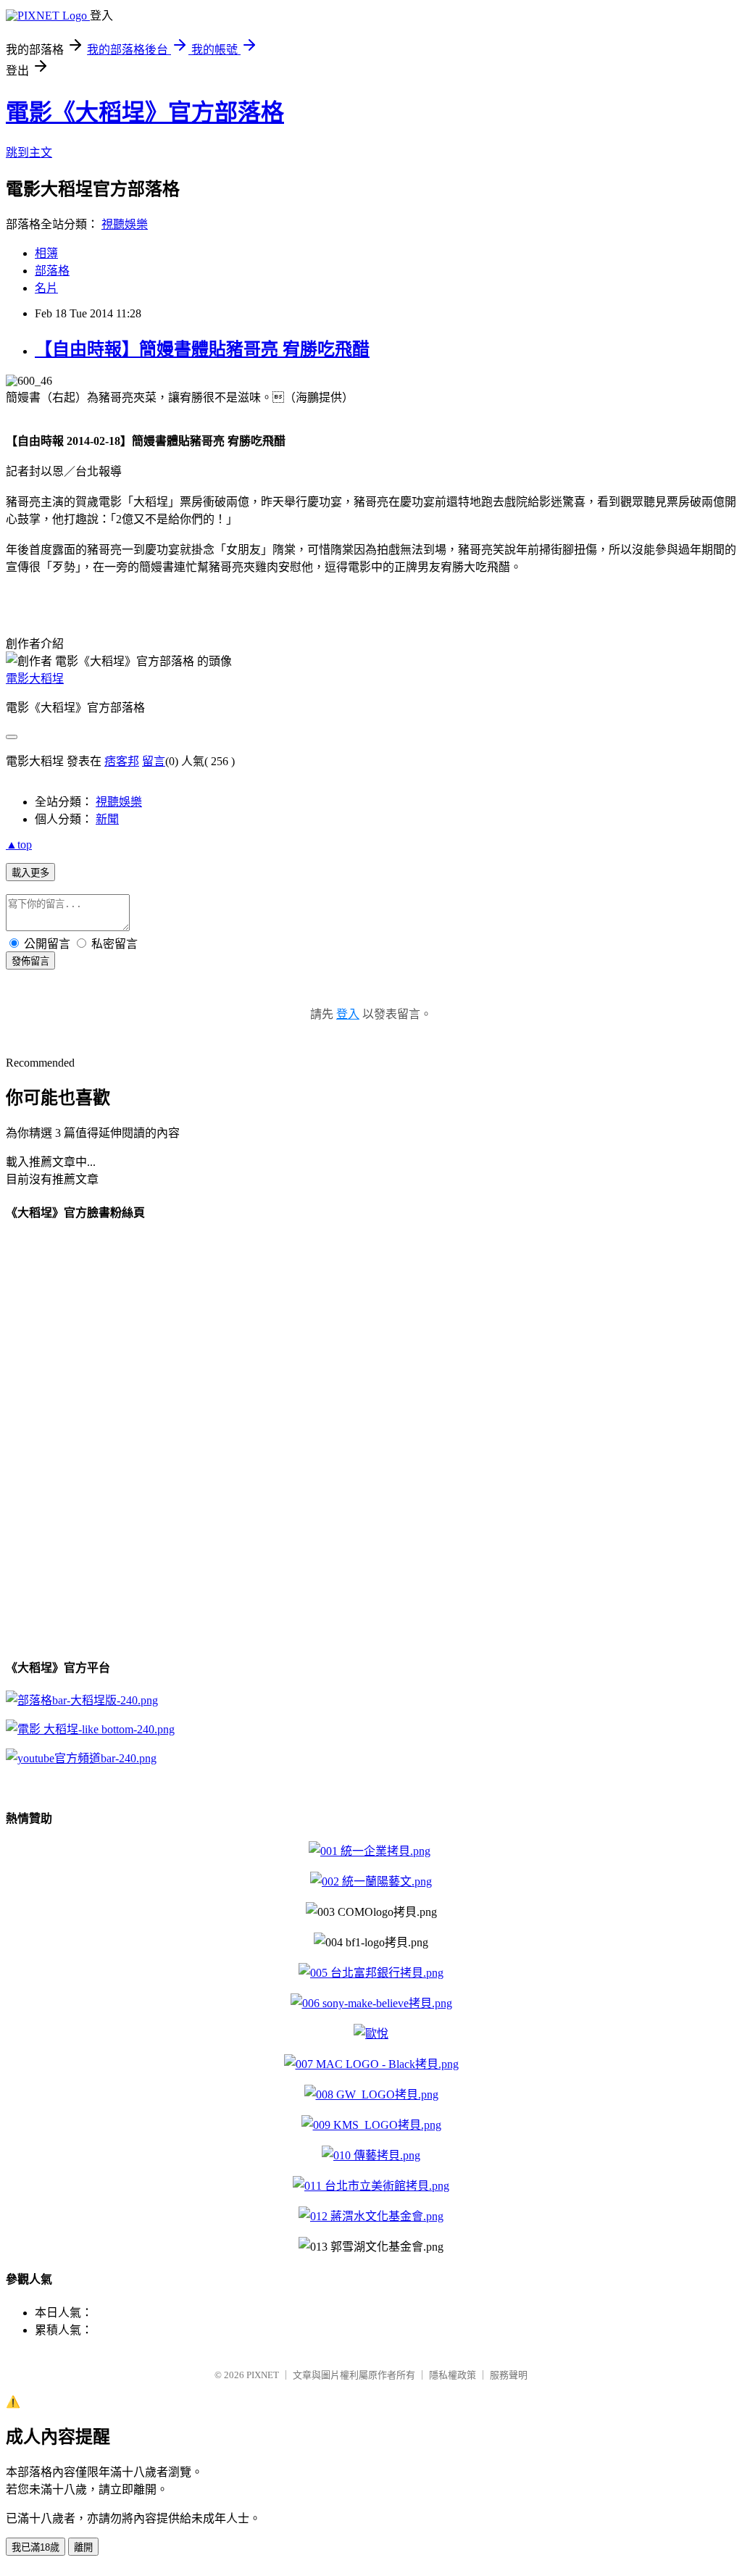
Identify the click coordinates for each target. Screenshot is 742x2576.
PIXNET (263, 2375)
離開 (83, 2547)
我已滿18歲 (36, 2547)
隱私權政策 (453, 2375)
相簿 (46, 253)
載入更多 (30, 873)
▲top (19, 845)
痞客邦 (122, 761)
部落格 (52, 271)
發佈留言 (30, 961)
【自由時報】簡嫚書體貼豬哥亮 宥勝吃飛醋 (202, 349)
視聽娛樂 (125, 224)
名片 (46, 288)
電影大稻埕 (35, 679)
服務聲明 (509, 2375)
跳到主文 (29, 153)
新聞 (107, 819)
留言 (154, 761)
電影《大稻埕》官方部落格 (145, 112)
